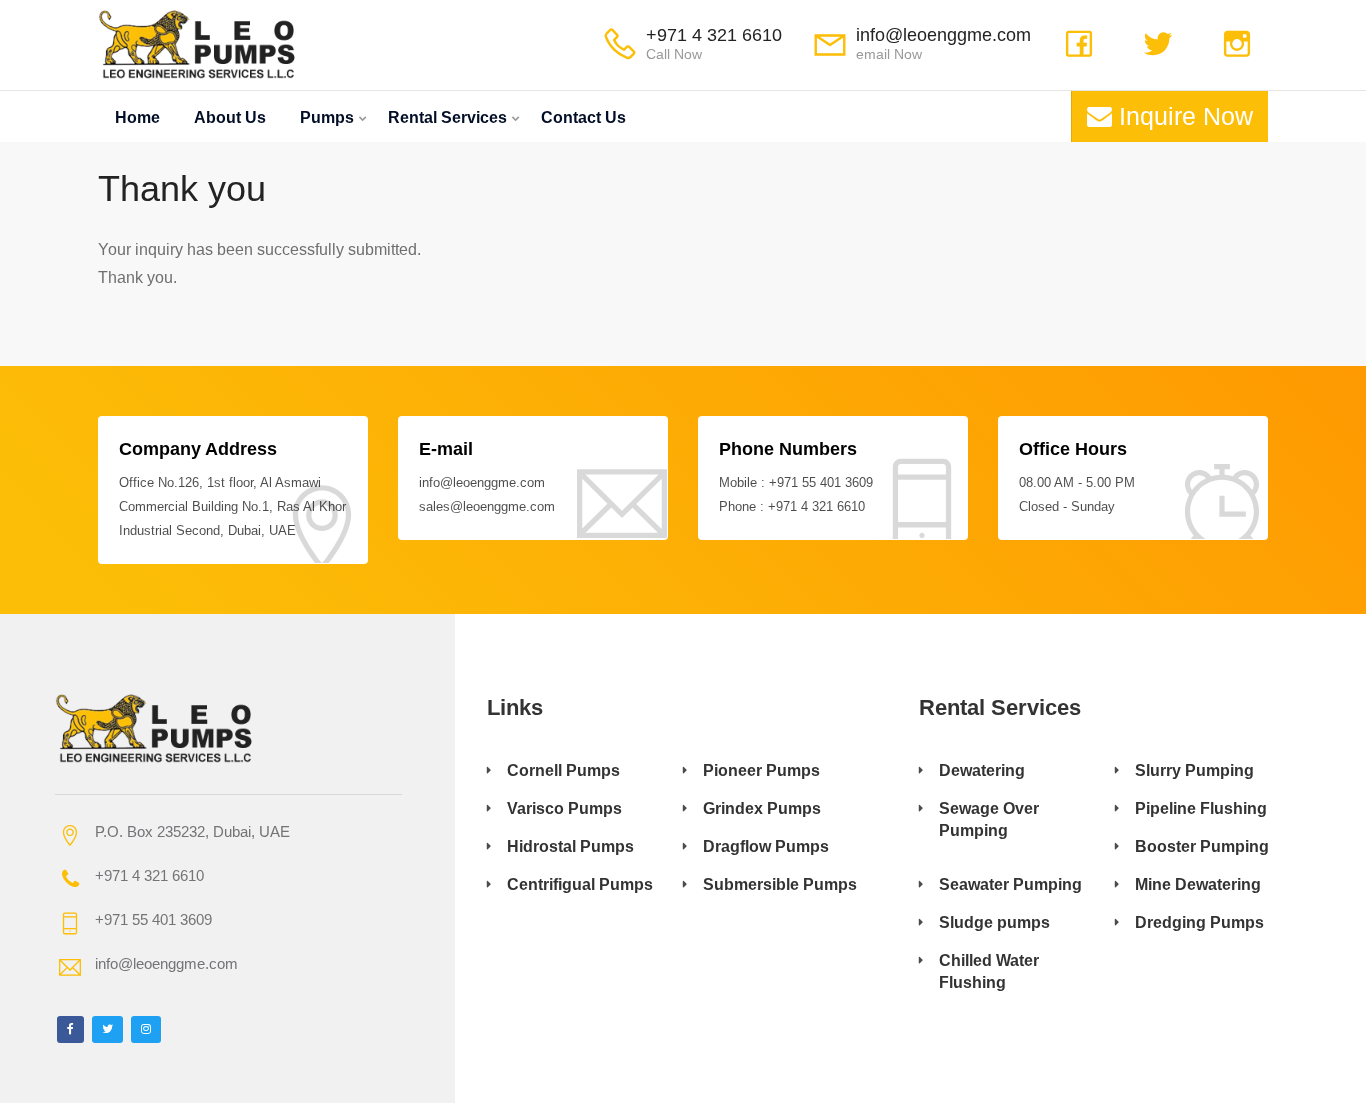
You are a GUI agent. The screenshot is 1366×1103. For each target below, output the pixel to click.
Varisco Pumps (564, 808)
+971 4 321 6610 (714, 35)
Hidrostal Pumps (570, 846)
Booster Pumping (1202, 846)
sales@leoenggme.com (487, 506)
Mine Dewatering (1198, 884)
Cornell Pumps (563, 770)
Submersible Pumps (780, 884)
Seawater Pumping (1010, 884)
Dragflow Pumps (766, 846)
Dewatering (982, 770)
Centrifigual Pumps (580, 884)
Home (137, 117)
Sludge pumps (994, 922)
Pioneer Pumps (761, 770)
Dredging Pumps (1199, 922)
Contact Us (583, 117)
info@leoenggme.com (943, 35)
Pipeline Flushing (1201, 808)
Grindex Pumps (762, 808)
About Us (230, 117)
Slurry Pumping (1194, 770)
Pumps (327, 117)
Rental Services (447, 117)
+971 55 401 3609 (821, 482)
